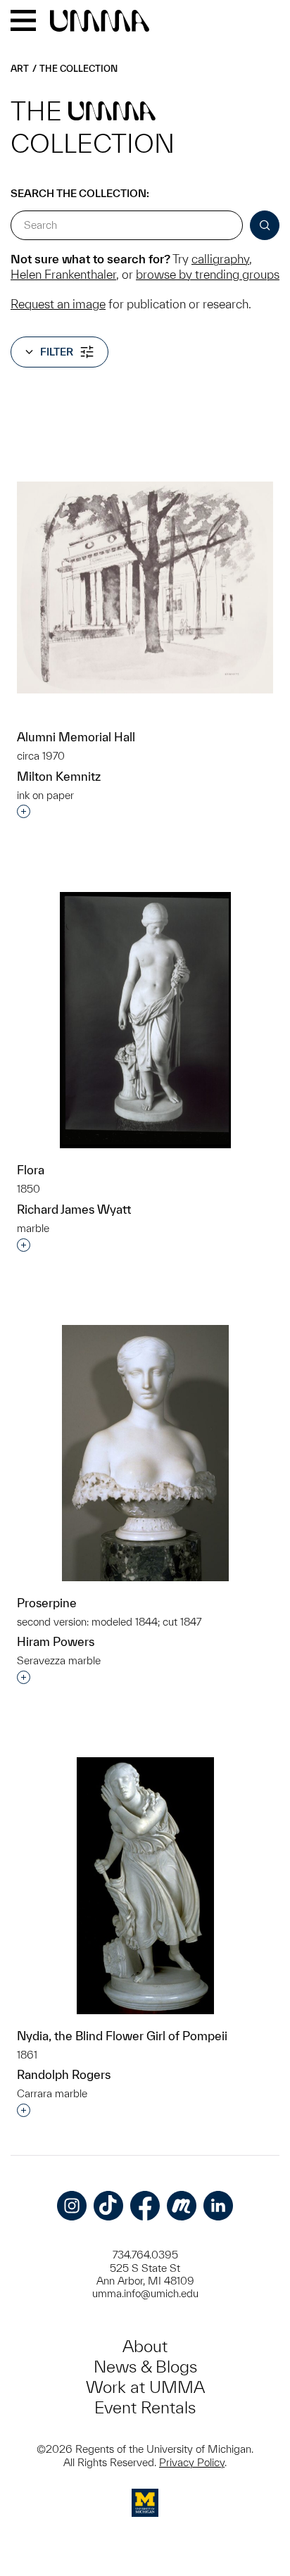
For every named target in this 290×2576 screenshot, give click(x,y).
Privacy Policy (192, 2462)
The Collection (78, 69)
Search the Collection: (80, 193)
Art (20, 69)
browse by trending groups (208, 274)
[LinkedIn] (218, 2206)
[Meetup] (182, 2206)
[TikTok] (108, 2206)
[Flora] (145, 1020)
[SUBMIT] (265, 225)
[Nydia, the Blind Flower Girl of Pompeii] (145, 1886)
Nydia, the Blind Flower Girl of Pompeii (122, 2036)
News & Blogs (145, 2367)
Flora (31, 1170)
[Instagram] (72, 2206)
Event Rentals (145, 2407)
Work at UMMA (145, 2387)
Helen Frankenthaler (63, 274)
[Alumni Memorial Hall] (145, 588)
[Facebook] (145, 2206)
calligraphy (220, 259)
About (145, 2346)
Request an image (58, 304)
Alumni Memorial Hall (76, 737)
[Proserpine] (145, 1453)
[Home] (100, 22)
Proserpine (47, 1603)
